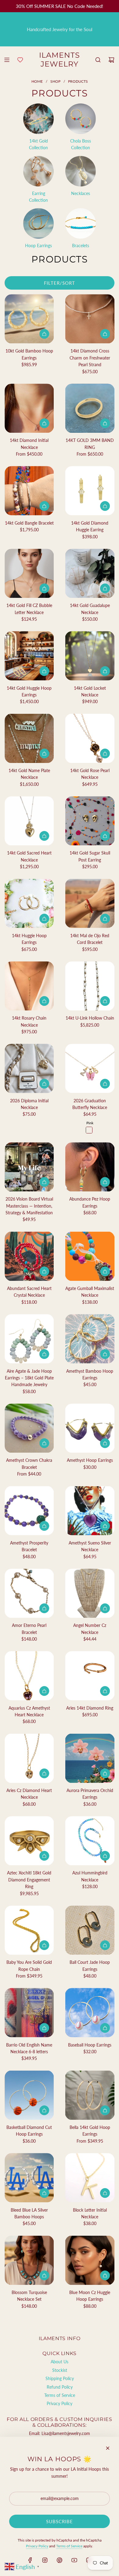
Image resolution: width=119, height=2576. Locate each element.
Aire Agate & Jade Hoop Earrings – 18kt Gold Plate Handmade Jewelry (29, 1378)
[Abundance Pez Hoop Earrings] (90, 1167)
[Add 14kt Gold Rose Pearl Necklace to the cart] (105, 753)
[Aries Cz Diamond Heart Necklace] (29, 1758)
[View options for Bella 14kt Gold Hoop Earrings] (105, 2110)
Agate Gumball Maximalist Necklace (90, 1292)
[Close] (108, 2448)
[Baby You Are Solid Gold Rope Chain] (29, 1930)
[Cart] (111, 60)
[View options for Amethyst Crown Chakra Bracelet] (44, 1443)
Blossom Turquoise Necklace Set (29, 2296)
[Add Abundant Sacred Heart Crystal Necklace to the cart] (44, 1271)
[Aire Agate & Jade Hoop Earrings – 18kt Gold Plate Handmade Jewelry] (29, 1339)
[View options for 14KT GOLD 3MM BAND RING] (105, 423)
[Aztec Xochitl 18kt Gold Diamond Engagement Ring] (29, 1841)
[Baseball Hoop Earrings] (90, 2012)
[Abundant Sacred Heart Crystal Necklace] (29, 1256)
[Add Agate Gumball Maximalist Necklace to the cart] (105, 1271)
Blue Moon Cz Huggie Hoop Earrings (90, 2296)
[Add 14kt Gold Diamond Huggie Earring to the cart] (105, 506)
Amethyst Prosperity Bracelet (29, 1546)
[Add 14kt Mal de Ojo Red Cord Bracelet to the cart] (105, 919)
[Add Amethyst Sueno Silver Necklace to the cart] (105, 1526)
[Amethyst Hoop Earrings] (90, 1428)
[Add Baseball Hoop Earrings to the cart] (105, 2028)
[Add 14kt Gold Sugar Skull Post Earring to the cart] (105, 836)
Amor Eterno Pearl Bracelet (29, 1629)
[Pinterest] (60, 2560)
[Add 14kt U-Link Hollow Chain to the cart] (105, 1001)
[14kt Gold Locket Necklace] (90, 656)
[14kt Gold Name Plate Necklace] (29, 738)
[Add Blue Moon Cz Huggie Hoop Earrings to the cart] (105, 2275)
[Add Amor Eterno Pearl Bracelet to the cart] (44, 1608)
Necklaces (81, 193)
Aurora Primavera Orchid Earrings (90, 1794)
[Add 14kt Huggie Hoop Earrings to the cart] (44, 919)
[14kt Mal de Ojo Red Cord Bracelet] (90, 903)
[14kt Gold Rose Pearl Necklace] (90, 738)
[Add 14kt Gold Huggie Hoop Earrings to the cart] (44, 671)
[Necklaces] (81, 171)
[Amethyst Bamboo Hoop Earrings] (90, 1339)
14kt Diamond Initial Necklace (29, 444)
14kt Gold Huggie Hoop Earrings (29, 691)
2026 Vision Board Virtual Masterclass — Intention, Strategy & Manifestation (29, 1206)
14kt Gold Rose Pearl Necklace (90, 774)
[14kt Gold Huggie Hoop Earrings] (29, 656)
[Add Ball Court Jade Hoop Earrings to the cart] (105, 1945)
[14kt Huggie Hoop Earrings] (29, 903)
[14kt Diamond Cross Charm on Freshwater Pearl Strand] (90, 319)
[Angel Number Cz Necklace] (90, 1593)
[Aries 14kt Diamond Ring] (90, 1676)
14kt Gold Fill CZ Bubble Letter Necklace (29, 609)
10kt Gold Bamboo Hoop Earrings (29, 354)
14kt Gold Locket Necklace (90, 691)
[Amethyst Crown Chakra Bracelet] (29, 1428)
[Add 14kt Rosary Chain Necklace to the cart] (44, 1001)
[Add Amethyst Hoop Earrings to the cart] (105, 1443)
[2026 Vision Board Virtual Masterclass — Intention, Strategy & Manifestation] (29, 1167)
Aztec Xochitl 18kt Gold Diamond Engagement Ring (29, 1880)
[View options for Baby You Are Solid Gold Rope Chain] (44, 1945)
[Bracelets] (81, 223)
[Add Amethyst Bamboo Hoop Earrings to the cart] (105, 1354)
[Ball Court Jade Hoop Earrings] (90, 1930)
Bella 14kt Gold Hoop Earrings (90, 2131)
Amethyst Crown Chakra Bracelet (29, 1463)
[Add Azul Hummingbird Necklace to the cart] (105, 1856)
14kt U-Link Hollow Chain (90, 1018)
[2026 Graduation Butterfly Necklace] (90, 1068)
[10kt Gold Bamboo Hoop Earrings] (29, 319)
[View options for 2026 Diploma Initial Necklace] (44, 1084)
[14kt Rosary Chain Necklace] (29, 986)
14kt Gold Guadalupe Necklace (90, 609)
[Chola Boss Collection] (81, 119)
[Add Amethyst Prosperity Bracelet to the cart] (44, 1526)
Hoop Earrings (38, 246)
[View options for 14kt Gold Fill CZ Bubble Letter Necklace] (44, 588)
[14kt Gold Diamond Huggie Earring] (90, 491)
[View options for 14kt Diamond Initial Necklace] (44, 423)
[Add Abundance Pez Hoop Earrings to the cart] (105, 1182)
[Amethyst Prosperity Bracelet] (29, 1511)
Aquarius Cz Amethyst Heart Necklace (29, 1711)
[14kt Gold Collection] (38, 119)
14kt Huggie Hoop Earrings (29, 939)
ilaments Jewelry (60, 60)
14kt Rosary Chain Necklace (29, 1021)
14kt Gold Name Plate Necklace (29, 774)
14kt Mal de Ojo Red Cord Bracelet (90, 939)
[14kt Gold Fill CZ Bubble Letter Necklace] (29, 573)
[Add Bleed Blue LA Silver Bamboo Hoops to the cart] (44, 2193)
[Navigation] (7, 60)
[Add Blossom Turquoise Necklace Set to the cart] (44, 2275)
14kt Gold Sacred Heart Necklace (29, 856)
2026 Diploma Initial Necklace (29, 1104)
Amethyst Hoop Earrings (90, 1460)
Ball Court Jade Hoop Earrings (90, 1965)
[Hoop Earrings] (38, 223)
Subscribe (60, 2521)
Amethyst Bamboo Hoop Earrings (90, 1374)
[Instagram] (45, 2560)
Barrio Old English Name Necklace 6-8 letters (29, 2048)
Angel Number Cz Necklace (90, 1629)
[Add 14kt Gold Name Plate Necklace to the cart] (44, 753)
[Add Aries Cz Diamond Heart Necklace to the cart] (44, 1773)
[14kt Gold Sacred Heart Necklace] (29, 821)
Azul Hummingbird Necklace (90, 1876)
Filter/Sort (60, 283)
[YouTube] (74, 2560)
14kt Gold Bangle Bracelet (29, 523)
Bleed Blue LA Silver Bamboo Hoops (29, 2213)
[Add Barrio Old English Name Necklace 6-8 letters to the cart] (44, 2028)
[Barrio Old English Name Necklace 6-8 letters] (29, 2012)
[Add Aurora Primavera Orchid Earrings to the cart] (105, 1773)
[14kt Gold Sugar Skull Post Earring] (90, 821)
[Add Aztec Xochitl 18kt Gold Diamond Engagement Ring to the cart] (44, 1856)
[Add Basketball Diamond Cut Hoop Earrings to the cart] (44, 2110)
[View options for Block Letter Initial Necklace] (105, 2193)
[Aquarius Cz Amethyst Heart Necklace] (29, 1676)
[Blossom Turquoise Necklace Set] (29, 2260)
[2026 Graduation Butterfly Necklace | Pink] (89, 1130)
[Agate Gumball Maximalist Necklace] (90, 1256)
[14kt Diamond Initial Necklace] (29, 408)
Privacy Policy (37, 2546)
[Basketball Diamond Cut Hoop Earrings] (29, 2095)
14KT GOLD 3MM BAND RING (90, 444)
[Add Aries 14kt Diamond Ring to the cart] (105, 1691)
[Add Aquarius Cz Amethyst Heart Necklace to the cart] (44, 1691)
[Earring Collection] (38, 171)
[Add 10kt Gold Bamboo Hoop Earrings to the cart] (44, 334)
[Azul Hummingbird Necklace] (90, 1841)
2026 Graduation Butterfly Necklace (90, 1104)
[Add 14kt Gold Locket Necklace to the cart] (105, 671)
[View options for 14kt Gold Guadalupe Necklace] (105, 588)
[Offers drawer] (20, 60)
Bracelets (81, 246)
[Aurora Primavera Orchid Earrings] (90, 1758)
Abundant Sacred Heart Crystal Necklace (29, 1292)
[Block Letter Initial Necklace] (90, 2178)
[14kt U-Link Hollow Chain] (90, 986)
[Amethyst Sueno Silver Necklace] (90, 1511)
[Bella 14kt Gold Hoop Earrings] (90, 2095)
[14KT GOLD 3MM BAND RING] (90, 408)
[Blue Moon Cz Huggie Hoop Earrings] (90, 2260)
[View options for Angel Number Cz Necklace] (105, 1608)
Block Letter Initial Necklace (90, 2213)
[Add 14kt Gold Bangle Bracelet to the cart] (44, 506)
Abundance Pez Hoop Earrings (90, 1202)
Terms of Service (69, 2546)
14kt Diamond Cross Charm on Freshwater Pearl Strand (90, 358)
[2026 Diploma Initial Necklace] (29, 1068)
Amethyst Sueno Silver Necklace (90, 1546)
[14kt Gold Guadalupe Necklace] (90, 573)
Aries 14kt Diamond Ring (90, 1708)
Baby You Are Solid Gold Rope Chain (29, 1965)
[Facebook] (30, 2560)
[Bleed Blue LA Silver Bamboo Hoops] (29, 2178)
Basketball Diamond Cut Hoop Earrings (29, 2131)
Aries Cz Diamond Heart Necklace (29, 1794)
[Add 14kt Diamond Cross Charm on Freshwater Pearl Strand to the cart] (105, 334)
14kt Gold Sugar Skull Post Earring (90, 856)
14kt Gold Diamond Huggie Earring (90, 526)
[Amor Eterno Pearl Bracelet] (29, 1593)
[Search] (98, 60)
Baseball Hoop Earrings (90, 2045)
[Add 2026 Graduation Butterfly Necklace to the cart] (105, 1084)
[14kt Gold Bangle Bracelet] (29, 491)
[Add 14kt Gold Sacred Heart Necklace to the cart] (44, 836)
